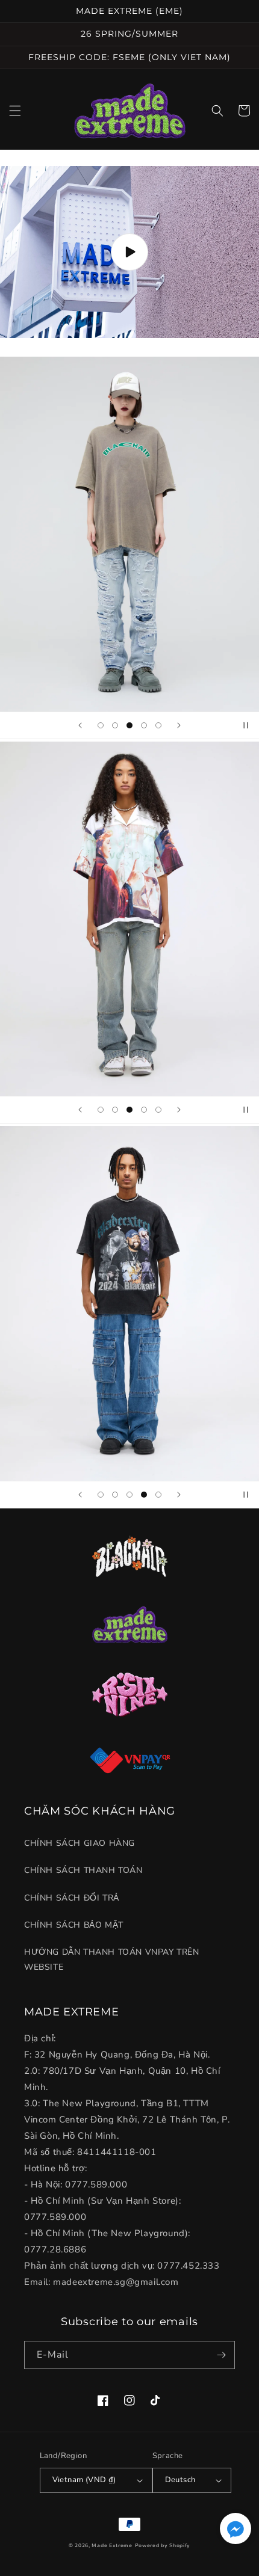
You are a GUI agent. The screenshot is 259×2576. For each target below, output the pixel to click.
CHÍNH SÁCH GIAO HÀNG (80, 1843)
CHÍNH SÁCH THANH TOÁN (83, 1870)
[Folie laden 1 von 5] (101, 725)
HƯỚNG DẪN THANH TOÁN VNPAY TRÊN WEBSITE (112, 1960)
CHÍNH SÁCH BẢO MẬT (74, 1925)
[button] (15, 111)
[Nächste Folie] (179, 725)
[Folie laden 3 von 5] (129, 725)
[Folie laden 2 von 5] (115, 725)
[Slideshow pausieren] (246, 725)
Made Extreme (112, 2546)
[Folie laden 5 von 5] (158, 725)
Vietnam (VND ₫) (84, 2480)
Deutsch (180, 2480)
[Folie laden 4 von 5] (144, 725)
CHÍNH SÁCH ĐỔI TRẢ (72, 1898)
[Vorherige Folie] (80, 725)
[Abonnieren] (221, 2355)
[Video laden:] (129, 252)
